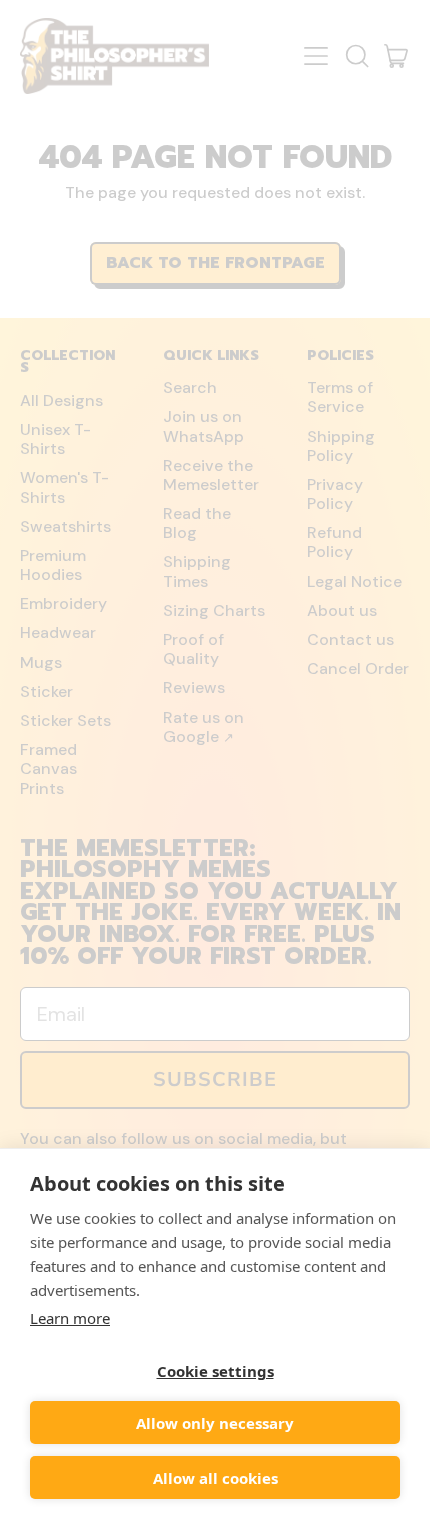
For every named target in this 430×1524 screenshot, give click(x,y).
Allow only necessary (215, 1423)
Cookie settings (215, 1371)
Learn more (70, 1318)
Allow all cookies (215, 1478)
